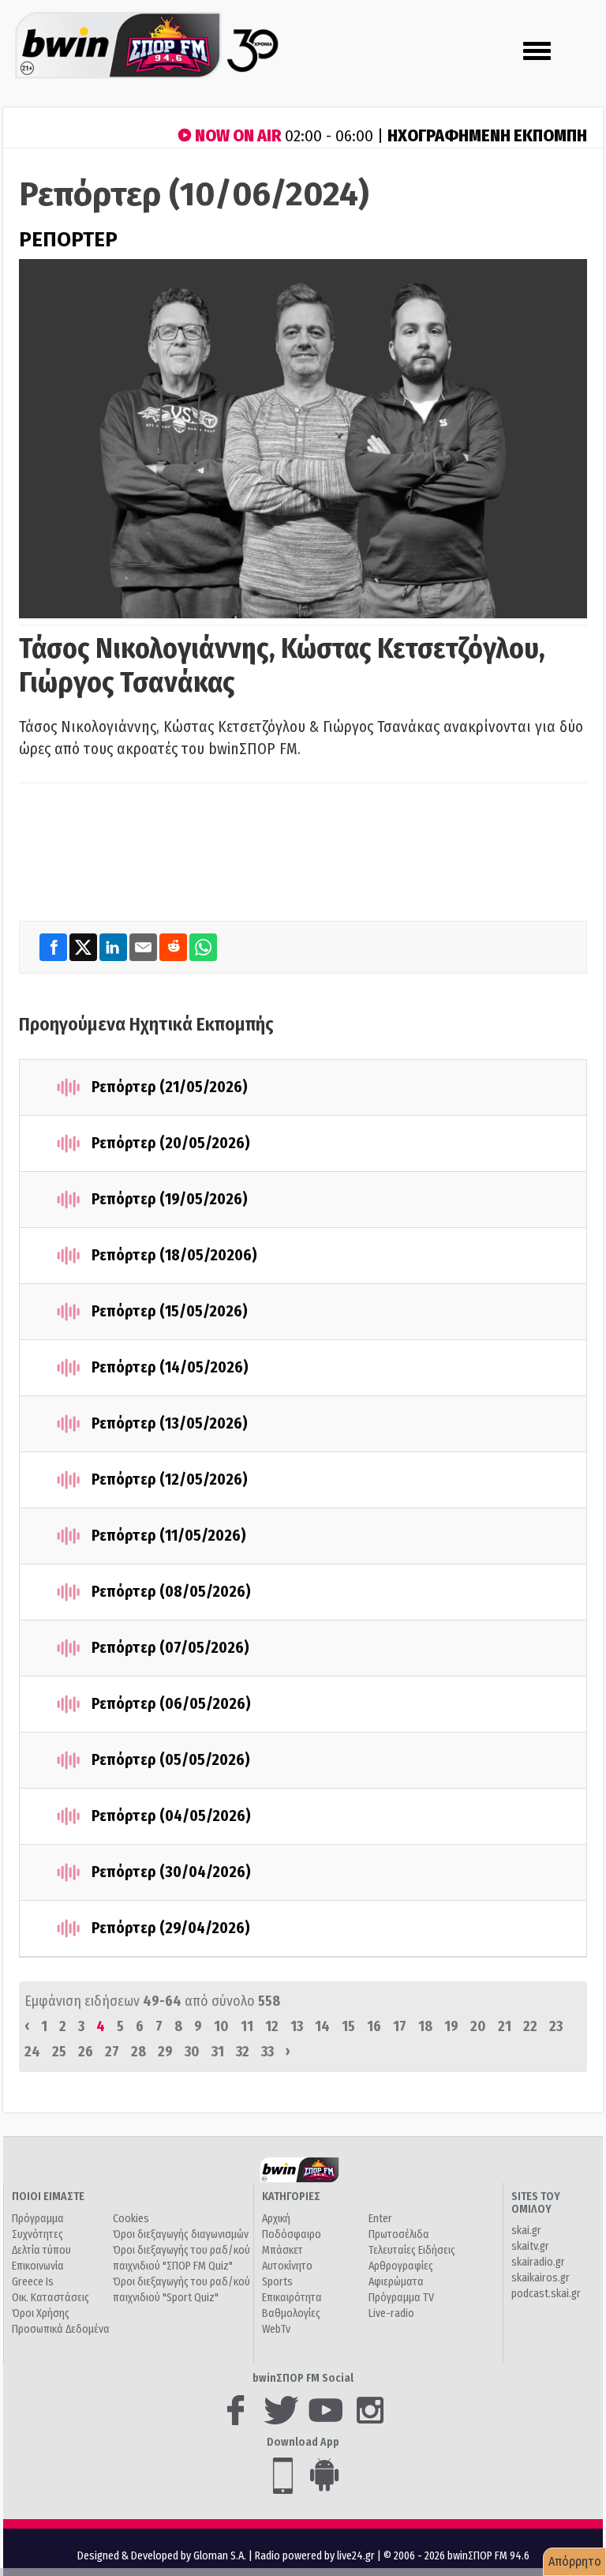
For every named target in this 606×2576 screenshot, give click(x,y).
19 (451, 2026)
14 (322, 2026)
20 (478, 2026)
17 (400, 2026)
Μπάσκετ (282, 2250)
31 (218, 2052)
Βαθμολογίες (291, 2313)
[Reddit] (174, 946)
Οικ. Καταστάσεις (50, 2298)
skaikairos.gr (541, 2278)
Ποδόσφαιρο (292, 2234)
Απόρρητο (575, 2561)
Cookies (131, 2219)
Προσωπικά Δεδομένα (61, 2329)
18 (425, 2026)
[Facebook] (54, 946)
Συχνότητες (37, 2234)
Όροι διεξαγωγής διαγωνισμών (181, 2234)
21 (505, 2026)
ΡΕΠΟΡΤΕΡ (68, 240)
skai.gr (526, 2231)
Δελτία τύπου (41, 2250)
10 (221, 2026)
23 (556, 2026)
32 (243, 2052)
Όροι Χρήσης (41, 2313)
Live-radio (391, 2313)
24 (32, 2052)
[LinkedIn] (114, 946)
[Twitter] (84, 946)
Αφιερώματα (396, 2282)
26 (86, 2052)
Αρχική (276, 2219)
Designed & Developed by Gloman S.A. (162, 2556)
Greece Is (33, 2282)
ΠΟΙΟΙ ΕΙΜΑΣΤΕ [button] (48, 2197)
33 (267, 2052)
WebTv (276, 2329)
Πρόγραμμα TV (401, 2298)
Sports (277, 2282)
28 (138, 2052)
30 (192, 2052)
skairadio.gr (538, 2262)
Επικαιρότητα (292, 2298)
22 (530, 2026)
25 (59, 2052)
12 (272, 2026)
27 (112, 2052)
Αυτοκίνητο (287, 2266)
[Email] (144, 946)
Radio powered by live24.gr (316, 2556)
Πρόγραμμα (38, 2219)
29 (165, 2052)
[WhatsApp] (203, 946)
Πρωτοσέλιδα (399, 2234)
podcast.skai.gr (546, 2294)
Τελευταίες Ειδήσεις (412, 2250)
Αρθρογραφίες (401, 2266)
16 (374, 2026)
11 (247, 2026)
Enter (380, 2219)
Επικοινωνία (38, 2266)
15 (348, 2026)
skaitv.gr (530, 2246)
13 (297, 2026)
